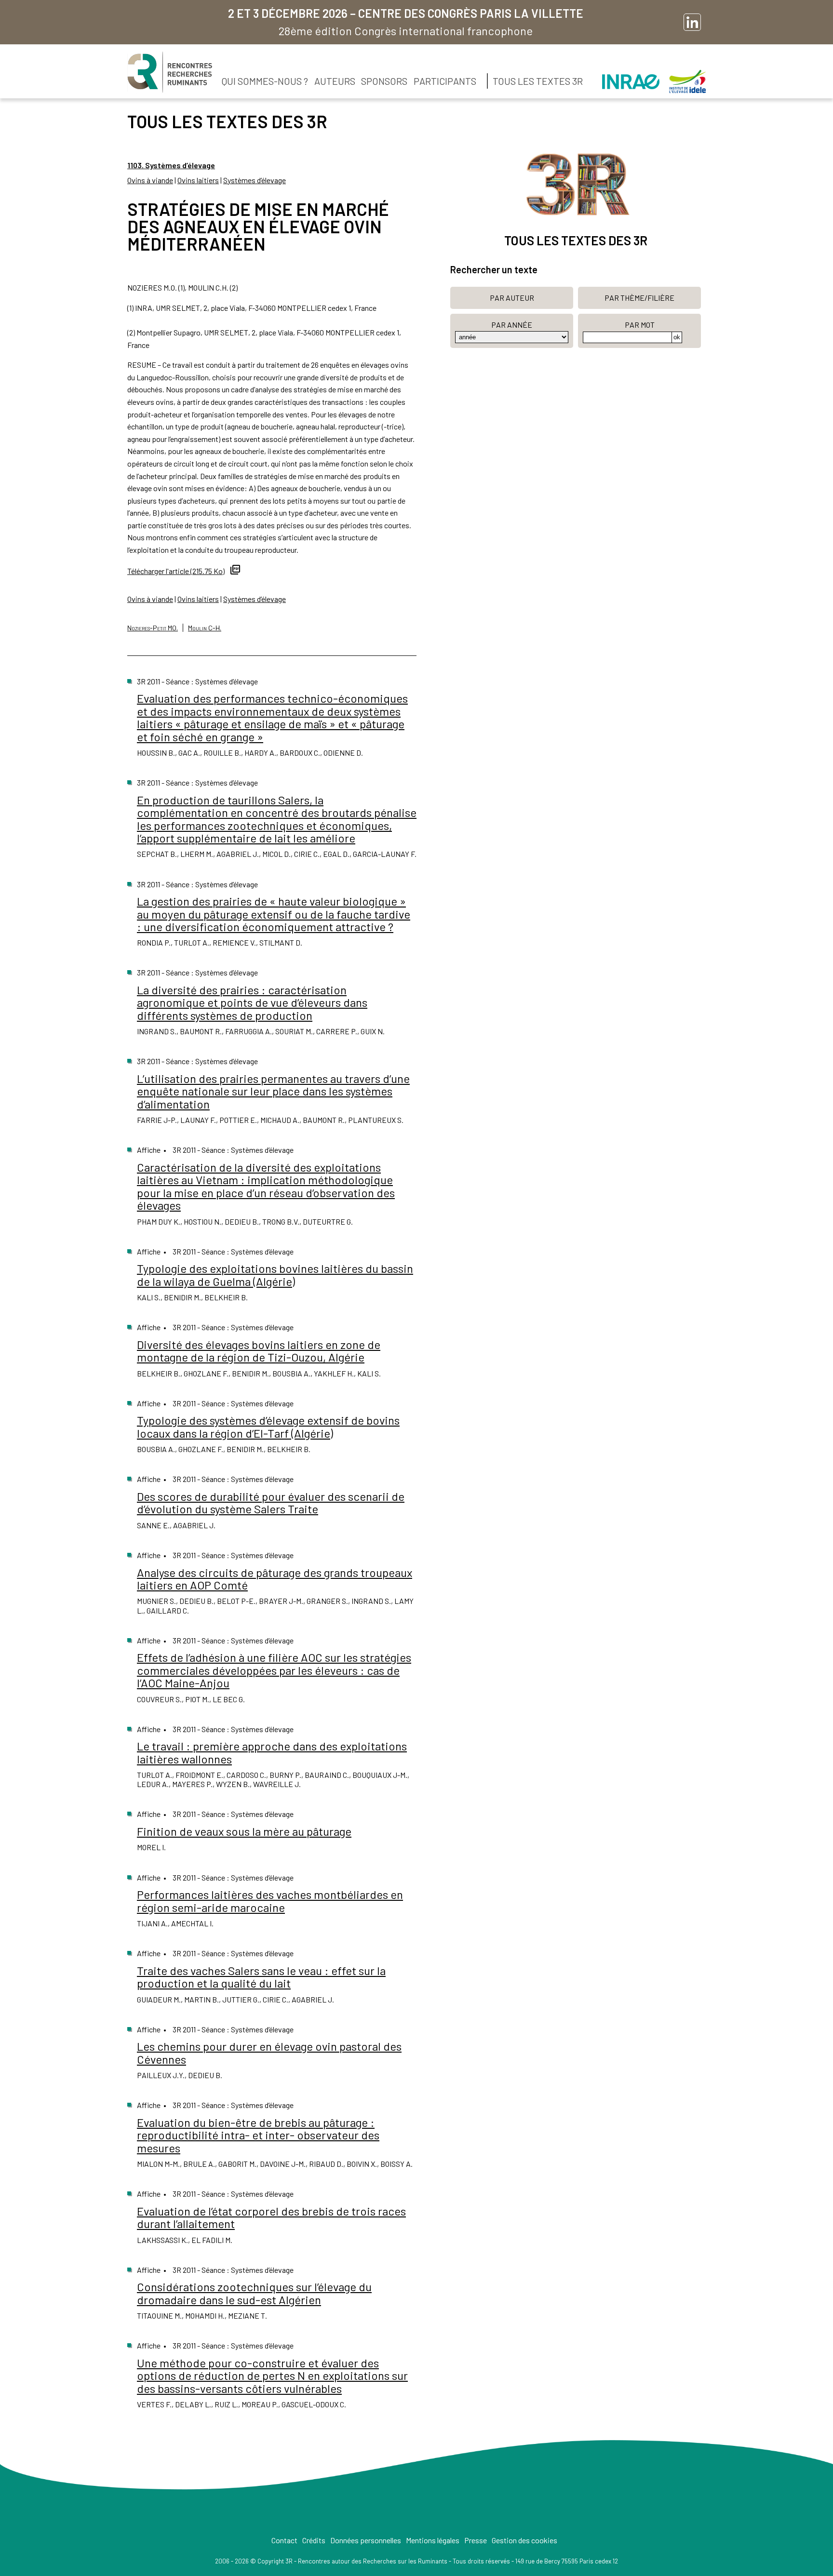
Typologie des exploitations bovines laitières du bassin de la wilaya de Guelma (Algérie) (275, 1275)
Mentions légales (433, 2540)
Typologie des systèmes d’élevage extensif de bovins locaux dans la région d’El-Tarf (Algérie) (268, 1426)
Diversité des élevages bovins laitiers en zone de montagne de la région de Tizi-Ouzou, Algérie (259, 1351)
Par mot (640, 325)
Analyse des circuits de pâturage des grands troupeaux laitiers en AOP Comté (275, 1579)
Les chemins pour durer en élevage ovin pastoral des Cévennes (269, 2052)
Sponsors (384, 81)
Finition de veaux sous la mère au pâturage (244, 1831)
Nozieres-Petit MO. (153, 628)
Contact (284, 2540)
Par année (512, 325)
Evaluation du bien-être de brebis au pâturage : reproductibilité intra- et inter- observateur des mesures (258, 2135)
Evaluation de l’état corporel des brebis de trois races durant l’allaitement (271, 2217)
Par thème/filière (639, 298)
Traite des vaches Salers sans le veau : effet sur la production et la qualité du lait (261, 1977)
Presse (476, 2540)
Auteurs (335, 81)
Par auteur (512, 298)
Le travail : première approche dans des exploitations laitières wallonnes (272, 1752)
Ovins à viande (150, 180)
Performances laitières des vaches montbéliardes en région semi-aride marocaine (270, 1901)
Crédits (314, 2540)
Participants (445, 81)
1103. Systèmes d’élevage (171, 165)
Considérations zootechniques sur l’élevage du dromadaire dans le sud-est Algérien (254, 2293)
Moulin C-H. (205, 628)
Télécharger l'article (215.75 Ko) (176, 571)
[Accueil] (170, 72)
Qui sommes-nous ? (265, 81)
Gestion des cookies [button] (524, 2540)
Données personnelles (366, 2540)
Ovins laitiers (198, 180)
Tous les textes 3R (538, 81)
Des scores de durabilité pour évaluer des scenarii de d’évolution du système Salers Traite (271, 1502)
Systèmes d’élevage (255, 180)
